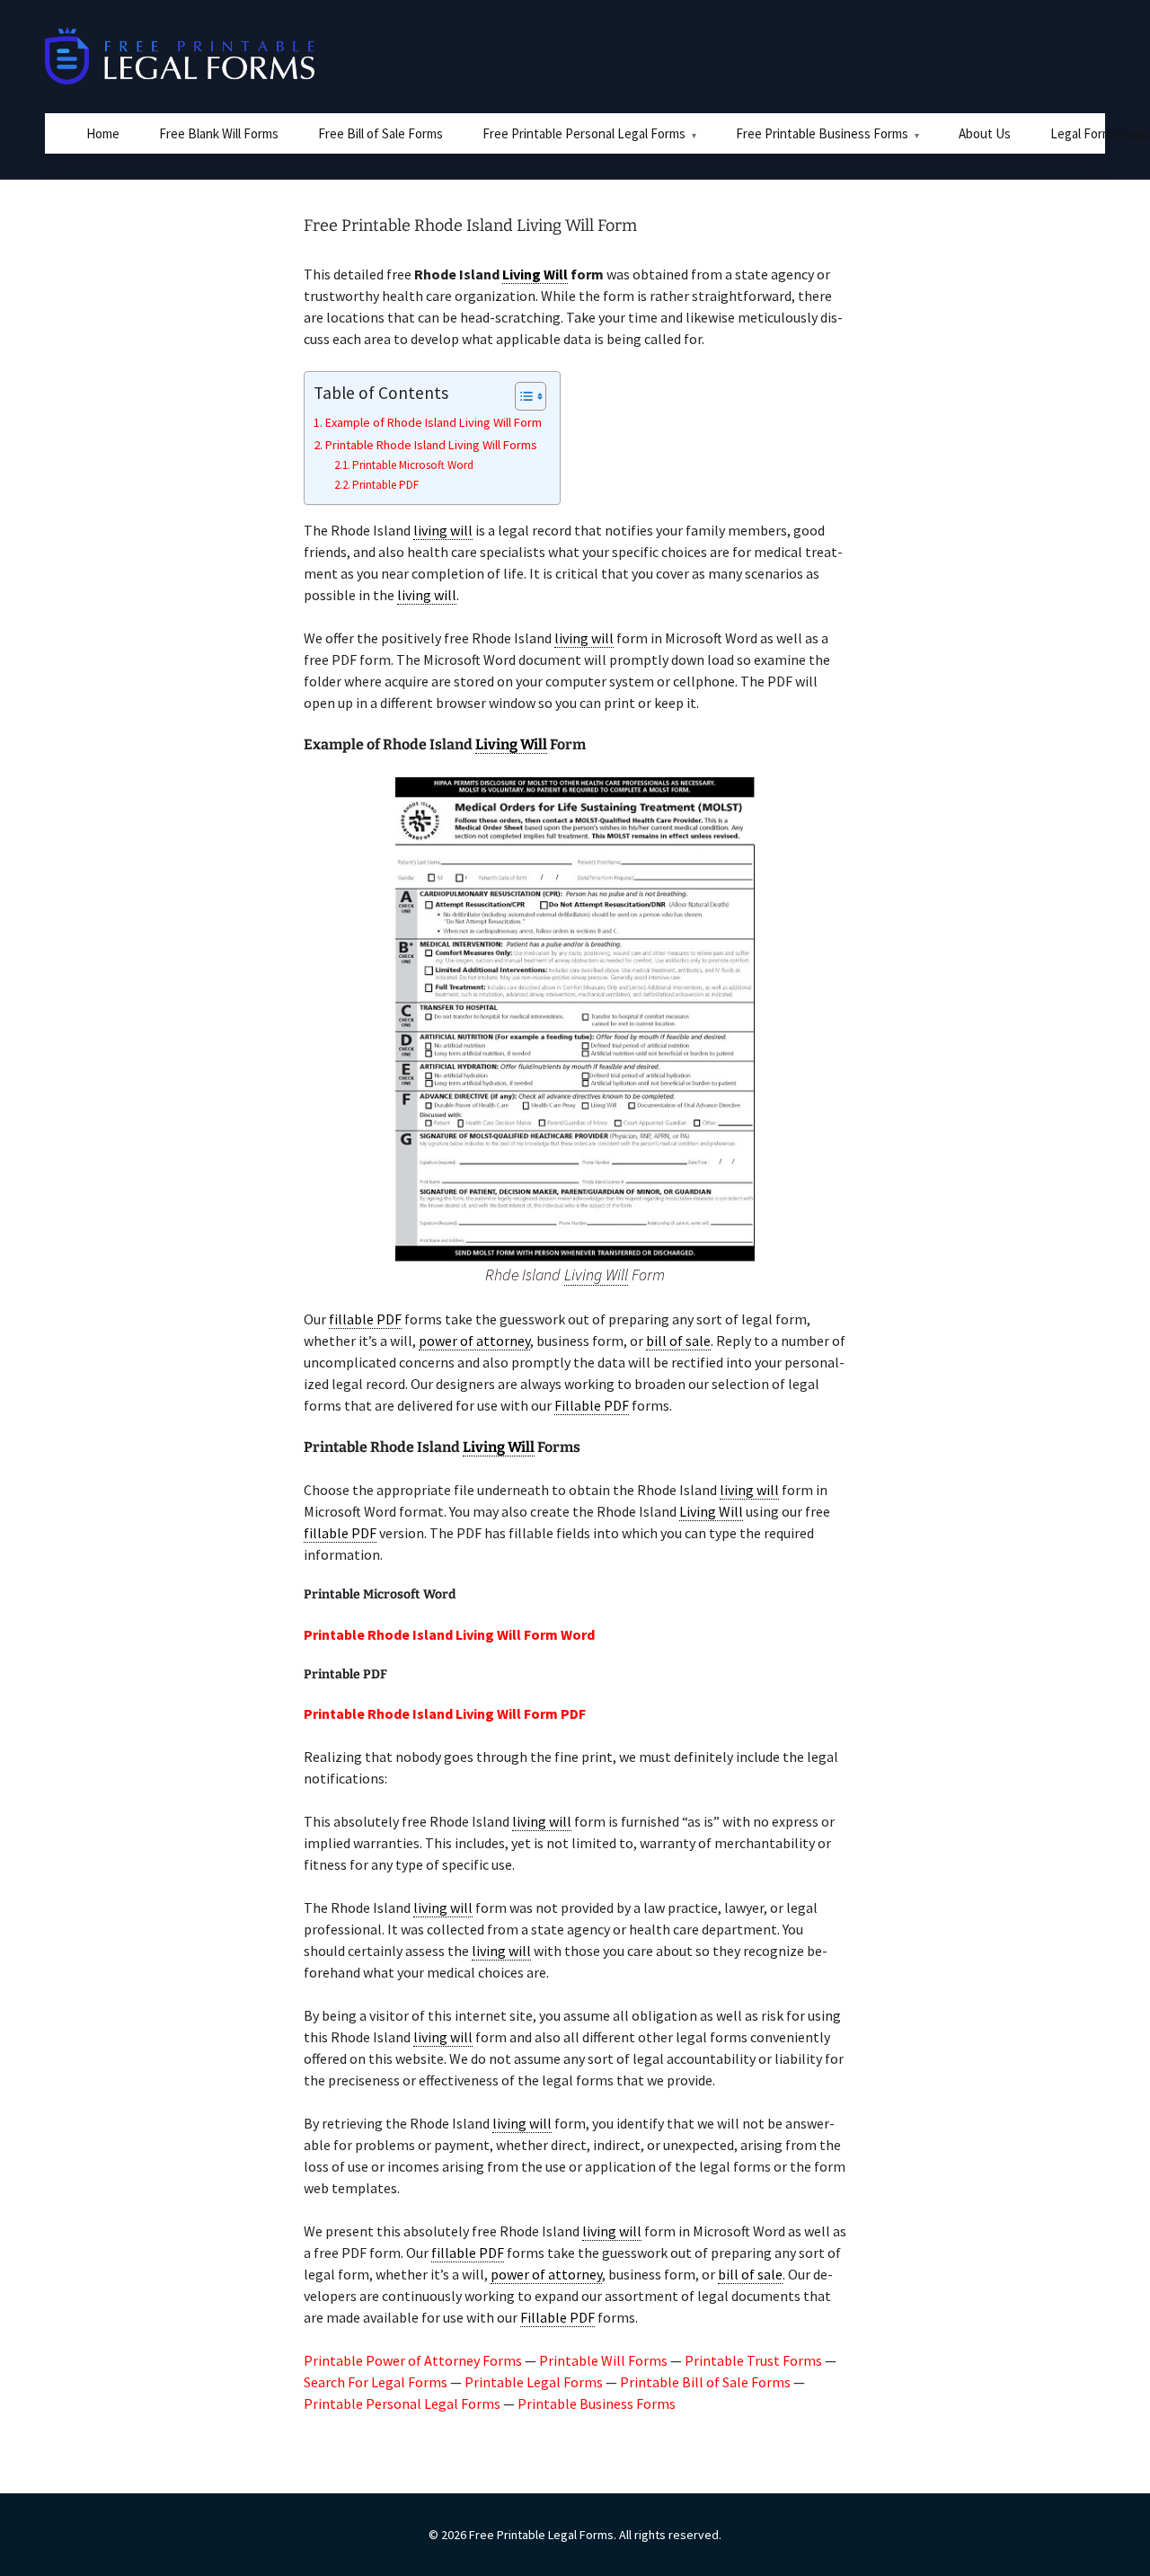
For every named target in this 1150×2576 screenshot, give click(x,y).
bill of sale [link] (678, 1341)
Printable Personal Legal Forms (402, 2403)
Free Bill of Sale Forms (380, 133)
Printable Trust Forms (753, 2360)
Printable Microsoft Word (413, 465)
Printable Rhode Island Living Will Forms (431, 445)
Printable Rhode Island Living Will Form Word (449, 1634)
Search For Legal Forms (376, 2382)
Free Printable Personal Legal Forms (584, 133)
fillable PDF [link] (365, 1319)
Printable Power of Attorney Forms (413, 2360)
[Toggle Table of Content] (522, 396)
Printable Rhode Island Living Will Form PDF (445, 1713)
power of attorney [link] (474, 1341)
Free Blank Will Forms (219, 133)
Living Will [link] (535, 274)
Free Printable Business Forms (822, 133)
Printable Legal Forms (534, 2382)
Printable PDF (385, 485)
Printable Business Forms (597, 2403)
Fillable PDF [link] (592, 1405)
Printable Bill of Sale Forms (705, 2382)
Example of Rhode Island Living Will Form (433, 422)
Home (103, 133)
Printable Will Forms (603, 2360)
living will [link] (443, 530)
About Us (985, 133)
